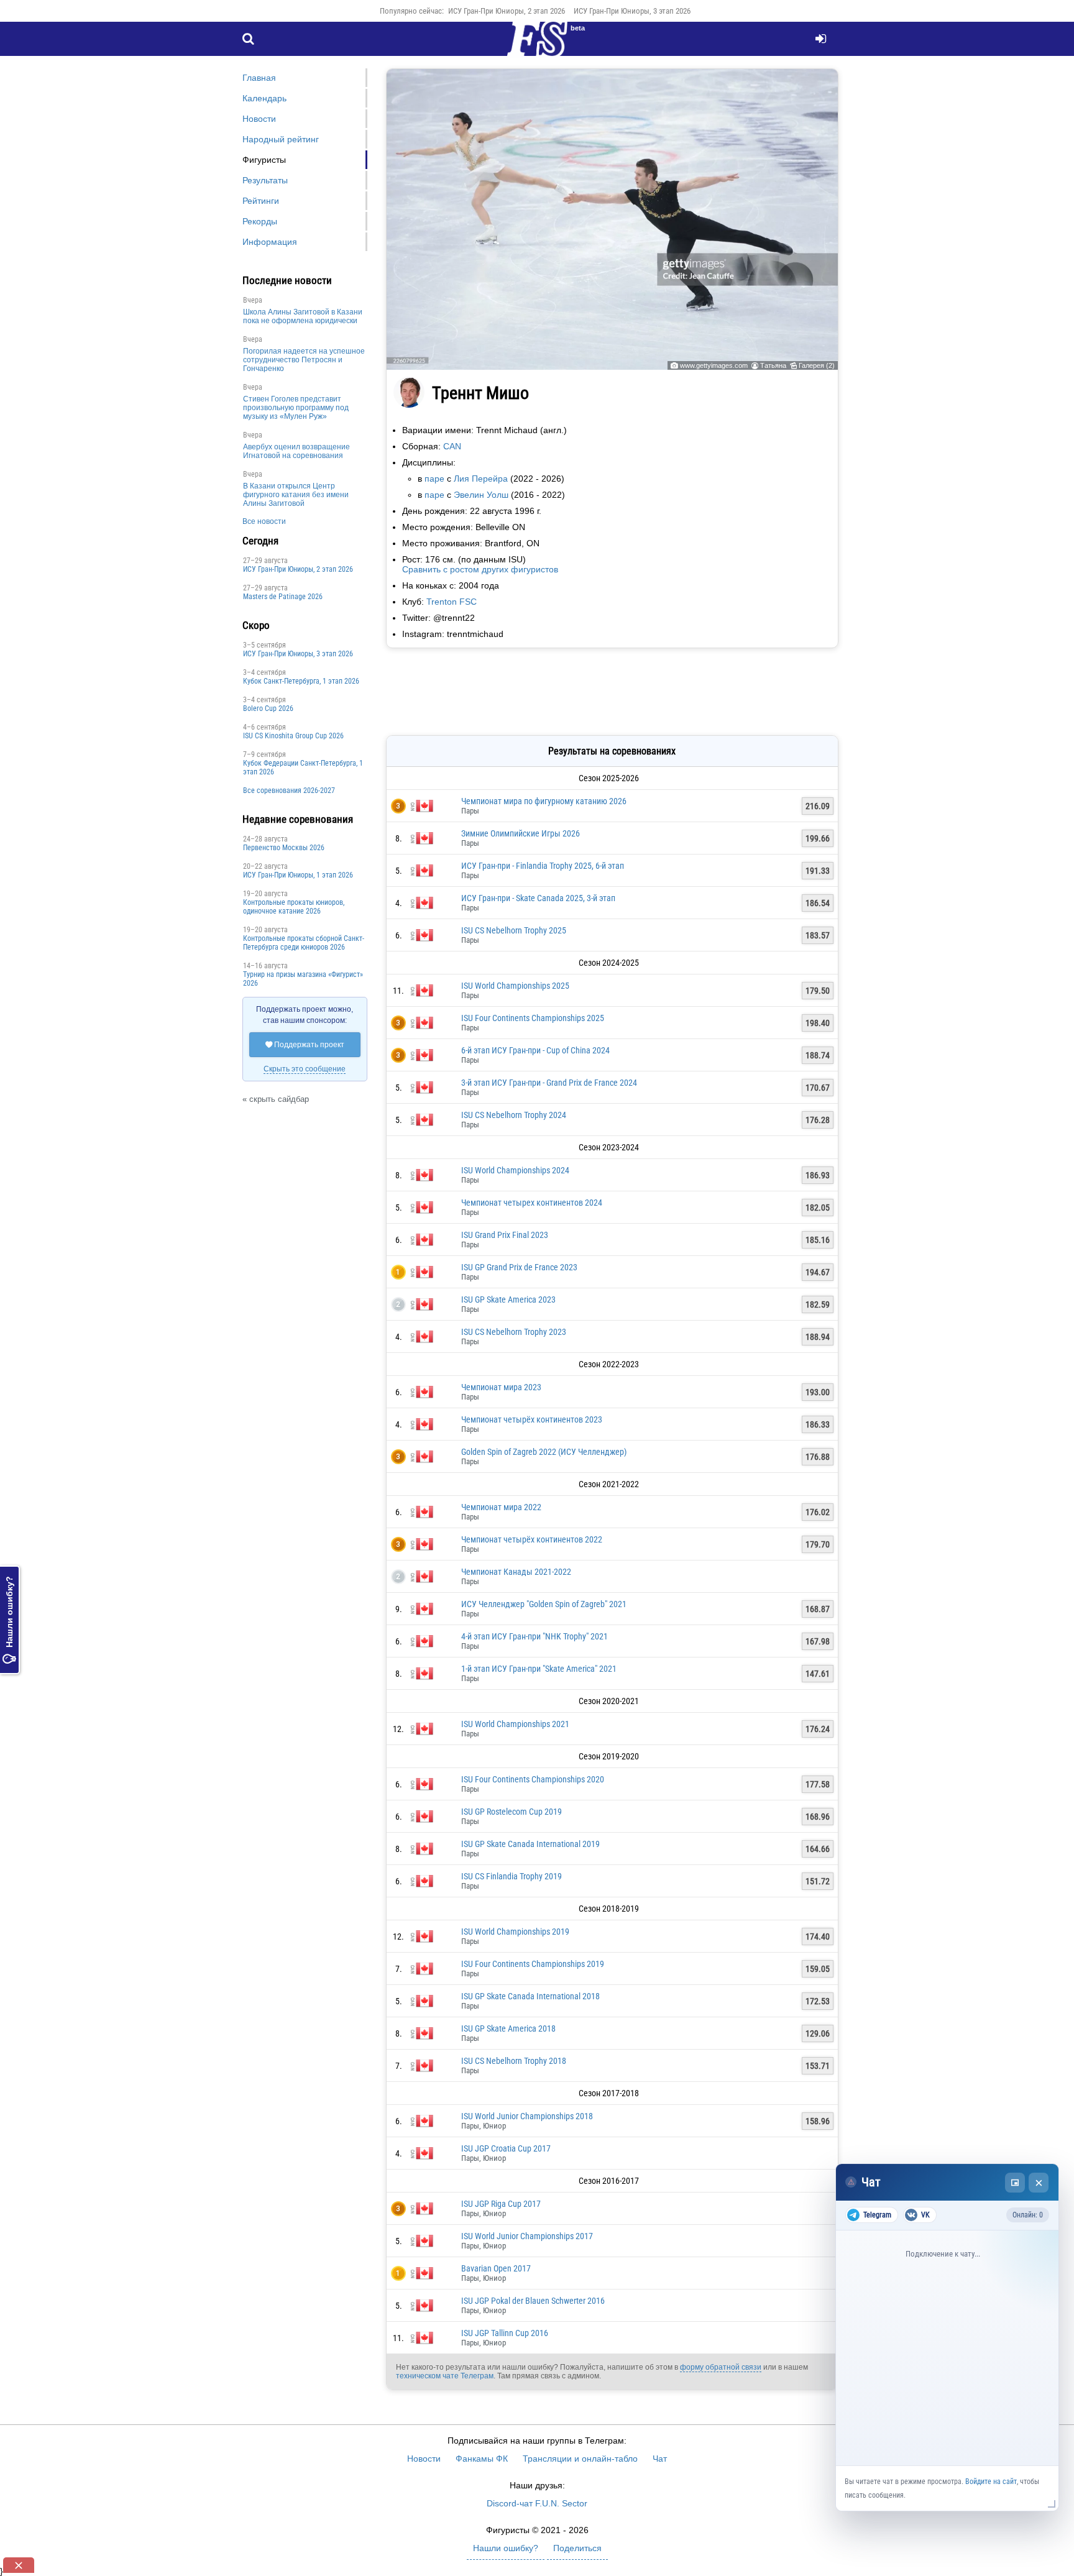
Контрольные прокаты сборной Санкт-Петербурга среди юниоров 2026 (304, 943)
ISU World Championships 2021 (515, 1724)
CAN (452, 446)
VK (925, 2215)
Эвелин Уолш (481, 495)
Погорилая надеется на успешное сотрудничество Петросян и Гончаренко (304, 360)
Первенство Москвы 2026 (284, 848)
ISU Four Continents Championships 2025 (533, 1018)
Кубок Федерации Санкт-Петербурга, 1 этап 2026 (303, 768)
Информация (270, 242)
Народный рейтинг (281, 139)
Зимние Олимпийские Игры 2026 (521, 833)
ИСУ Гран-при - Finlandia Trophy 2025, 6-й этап (543, 866)
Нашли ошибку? (9, 1620)
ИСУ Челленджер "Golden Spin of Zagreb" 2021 (544, 1604)
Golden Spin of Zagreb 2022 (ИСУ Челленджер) (544, 1452)
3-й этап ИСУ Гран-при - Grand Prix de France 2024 (549, 1083)
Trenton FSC (452, 602)
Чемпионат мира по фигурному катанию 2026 (544, 801)
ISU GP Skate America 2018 (508, 2028)
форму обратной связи (721, 2367)
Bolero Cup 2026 (268, 708)
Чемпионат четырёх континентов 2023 (532, 1419)
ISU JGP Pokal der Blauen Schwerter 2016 (533, 2301)
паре (434, 479)
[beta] (537, 46)
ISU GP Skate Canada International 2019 (530, 1844)
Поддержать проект (305, 1045)
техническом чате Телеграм (445, 2376)
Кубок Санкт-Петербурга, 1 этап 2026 (301, 681)
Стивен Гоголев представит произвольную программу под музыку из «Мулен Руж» (296, 408)
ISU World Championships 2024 (515, 1170)
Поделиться (577, 2548)
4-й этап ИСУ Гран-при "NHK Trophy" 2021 (535, 1636)
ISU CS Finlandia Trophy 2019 (512, 1876)
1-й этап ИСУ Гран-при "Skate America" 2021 (539, 1669)
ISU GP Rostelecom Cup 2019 (512, 1812)
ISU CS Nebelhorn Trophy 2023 (514, 1332)
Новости (259, 119)
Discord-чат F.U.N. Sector (537, 2503)
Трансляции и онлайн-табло (580, 2459)
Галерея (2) (817, 365)
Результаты (265, 180)
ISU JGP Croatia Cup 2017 (506, 2148)
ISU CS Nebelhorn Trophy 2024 (514, 1115)
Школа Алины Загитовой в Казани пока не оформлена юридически (303, 316)
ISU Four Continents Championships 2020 (533, 1779)
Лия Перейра (481, 479)
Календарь (264, 98)
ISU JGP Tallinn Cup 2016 (505, 2333)
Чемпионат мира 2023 (501, 1387)
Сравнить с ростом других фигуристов (480, 569)
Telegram (877, 2215)
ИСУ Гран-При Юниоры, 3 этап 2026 (632, 11)
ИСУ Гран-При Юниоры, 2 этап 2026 (507, 11)
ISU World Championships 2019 (515, 1932)
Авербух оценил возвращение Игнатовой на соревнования (296, 451)
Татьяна (773, 365)
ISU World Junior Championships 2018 (527, 2116)
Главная (259, 78)
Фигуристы (264, 160)
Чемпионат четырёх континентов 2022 (532, 1539)
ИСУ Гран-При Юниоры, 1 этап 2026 (298, 875)
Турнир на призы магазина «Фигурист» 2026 (303, 979)
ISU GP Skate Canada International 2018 (530, 1996)
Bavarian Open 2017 (496, 2268)
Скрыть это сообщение (305, 1069)
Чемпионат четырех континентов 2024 (532, 1203)
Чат (660, 2459)
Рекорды (260, 221)
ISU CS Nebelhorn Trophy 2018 (514, 2061)
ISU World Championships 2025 (515, 986)
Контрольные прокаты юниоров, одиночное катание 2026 (294, 907)
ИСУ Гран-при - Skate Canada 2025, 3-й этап (538, 898)
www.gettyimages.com (714, 365)
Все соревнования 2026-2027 (289, 791)
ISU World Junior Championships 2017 (527, 2236)
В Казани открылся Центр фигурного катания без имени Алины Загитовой (296, 495)
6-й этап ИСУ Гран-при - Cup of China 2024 (535, 1050)
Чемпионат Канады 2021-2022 (516, 1572)
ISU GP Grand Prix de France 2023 (519, 1267)
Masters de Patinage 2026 (283, 597)
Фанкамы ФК (482, 2459)
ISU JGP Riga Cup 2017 (501, 2204)
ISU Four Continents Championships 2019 (533, 1964)
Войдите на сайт (991, 2482)
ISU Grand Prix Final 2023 (505, 1235)
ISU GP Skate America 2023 (508, 1299)
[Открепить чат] (1015, 2183)
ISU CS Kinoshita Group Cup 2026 (293, 736)
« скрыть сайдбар (276, 1099)
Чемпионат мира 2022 (501, 1507)
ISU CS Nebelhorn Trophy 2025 (514, 930)
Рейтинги (261, 201)
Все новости (264, 521)
